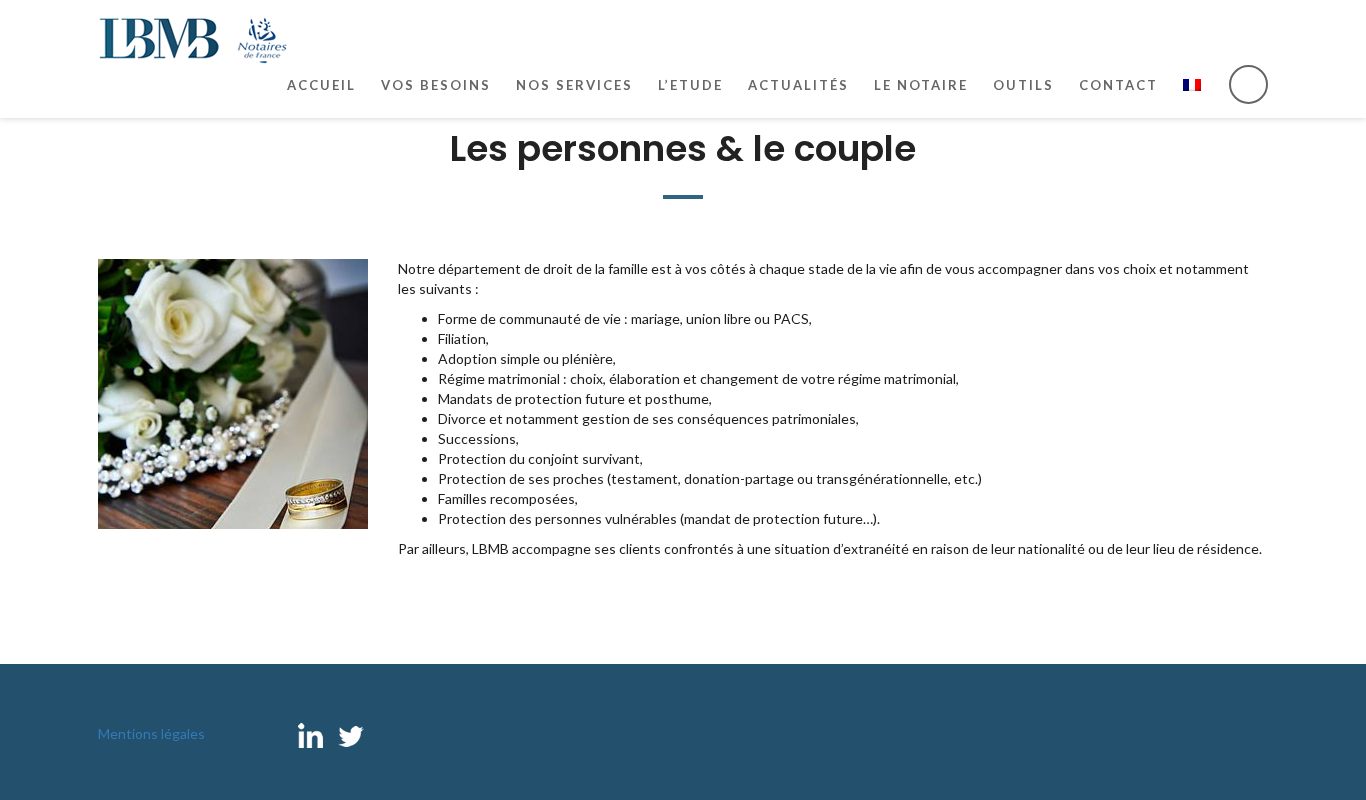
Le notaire (921, 85)
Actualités (798, 85)
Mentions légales (151, 733)
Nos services (574, 85)
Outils (1023, 85)
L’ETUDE (690, 85)
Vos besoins (436, 85)
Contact (1118, 85)
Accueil (321, 85)
